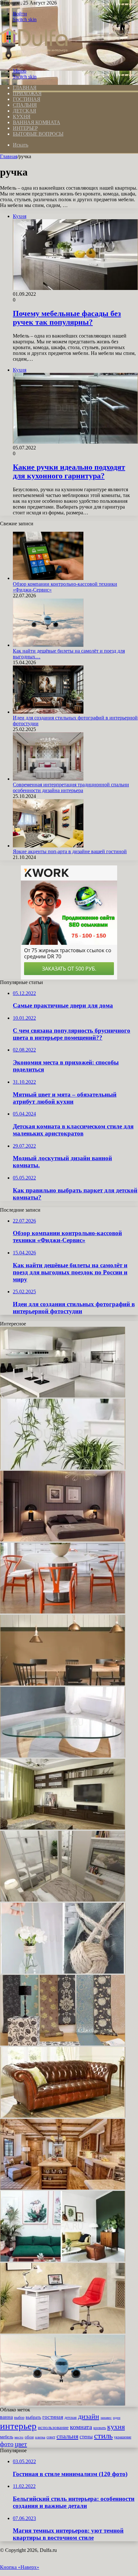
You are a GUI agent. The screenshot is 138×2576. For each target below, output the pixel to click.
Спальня (25, 105)
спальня (67, 2436)
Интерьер (25, 128)
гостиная (53, 2417)
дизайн (89, 2417)
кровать (100, 2428)
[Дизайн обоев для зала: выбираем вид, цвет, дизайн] (63, 2044)
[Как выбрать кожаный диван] (63, 2116)
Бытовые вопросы (38, 134)
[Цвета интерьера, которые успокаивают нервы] (63, 2260)
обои (29, 2437)
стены (86, 2437)
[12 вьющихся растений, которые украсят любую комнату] (63, 1468)
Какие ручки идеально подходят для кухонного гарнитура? (69, 471)
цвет (21, 2444)
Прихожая (27, 93)
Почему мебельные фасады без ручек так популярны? (67, 318)
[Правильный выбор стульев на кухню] (63, 1612)
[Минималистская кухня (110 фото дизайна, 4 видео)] (63, 1396)
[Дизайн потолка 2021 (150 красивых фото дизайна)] (63, 1828)
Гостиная (26, 99)
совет (51, 2437)
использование (53, 2427)
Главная (9, 156)
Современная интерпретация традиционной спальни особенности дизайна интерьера (71, 787)
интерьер (18, 2426)
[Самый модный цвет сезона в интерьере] (63, 1684)
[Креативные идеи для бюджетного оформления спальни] (63, 1540)
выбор (19, 2418)
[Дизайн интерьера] (34, 60)
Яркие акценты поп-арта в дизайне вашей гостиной (70, 851)
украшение (123, 2437)
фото (7, 2444)
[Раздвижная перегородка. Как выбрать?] (63, 1900)
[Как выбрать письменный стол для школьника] (63, 2332)
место (19, 2437)
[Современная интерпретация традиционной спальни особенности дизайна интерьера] (48, 779)
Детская (25, 111)
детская (71, 2418)
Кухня (22, 117)
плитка (40, 2437)
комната (81, 2427)
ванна (6, 2417)
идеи (117, 2418)
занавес (106, 2418)
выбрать (33, 2417)
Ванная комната (36, 122)
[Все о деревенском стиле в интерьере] (63, 2188)
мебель (7, 2437)
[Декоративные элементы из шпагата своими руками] (63, 1972)
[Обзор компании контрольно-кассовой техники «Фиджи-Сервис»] (48, 578)
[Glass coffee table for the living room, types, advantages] (63, 1756)
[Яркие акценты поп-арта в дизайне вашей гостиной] (48, 846)
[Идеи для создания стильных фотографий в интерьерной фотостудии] (48, 712)
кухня (116, 2427)
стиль (103, 2436)
